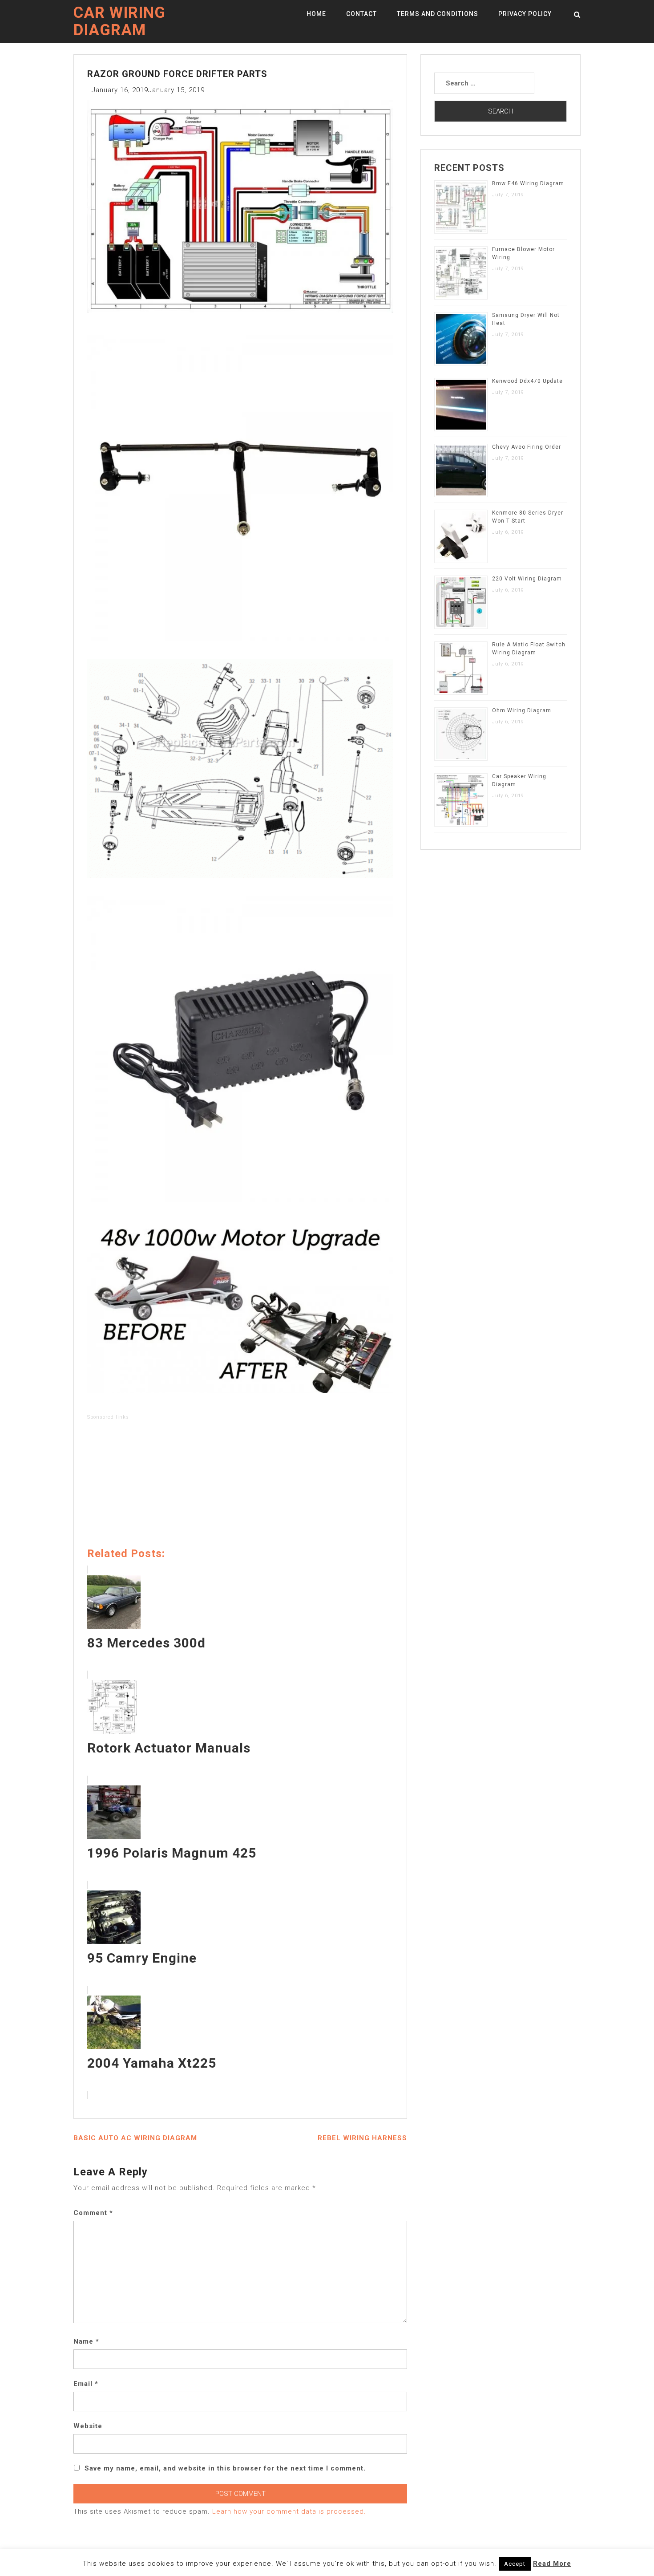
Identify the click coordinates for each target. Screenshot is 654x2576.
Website (88, 2426)
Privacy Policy (525, 14)
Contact (361, 14)
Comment (93, 2213)
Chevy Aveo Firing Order (527, 447)
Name (86, 2341)
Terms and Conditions (438, 14)
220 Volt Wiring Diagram (527, 579)
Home (316, 14)
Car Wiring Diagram (119, 21)
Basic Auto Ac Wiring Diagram (135, 2138)
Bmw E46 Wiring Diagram (528, 183)
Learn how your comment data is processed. (289, 2511)
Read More (552, 2564)
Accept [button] (515, 2564)
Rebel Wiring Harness (362, 2138)
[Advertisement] (240, 1485)
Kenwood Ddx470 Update (527, 381)
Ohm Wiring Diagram (522, 710)
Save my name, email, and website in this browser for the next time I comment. (225, 2468)
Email (86, 2384)
